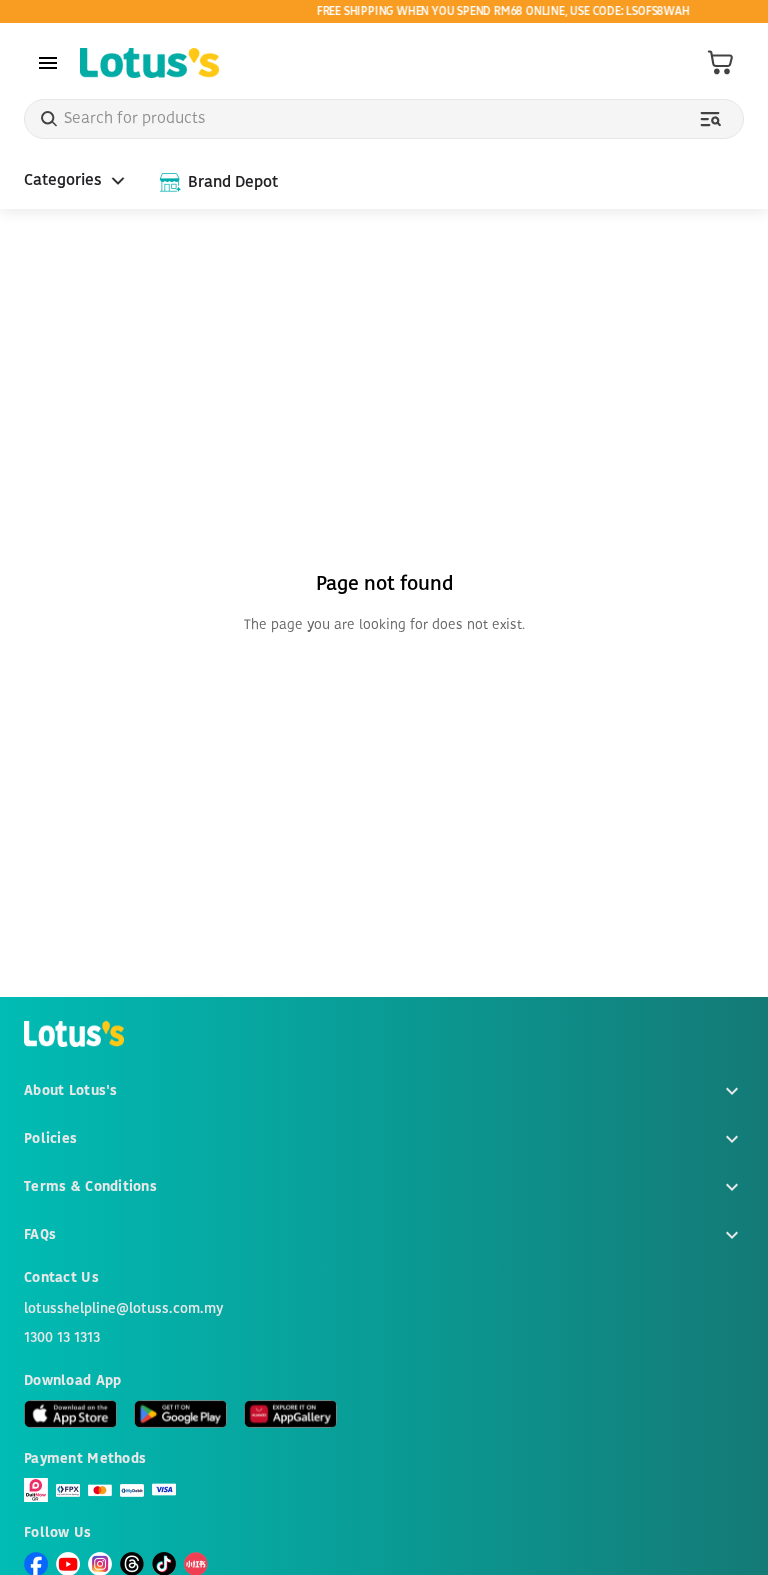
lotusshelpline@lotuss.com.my (123, 1309)
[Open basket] (721, 63)
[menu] (48, 63)
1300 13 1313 (62, 1338)
